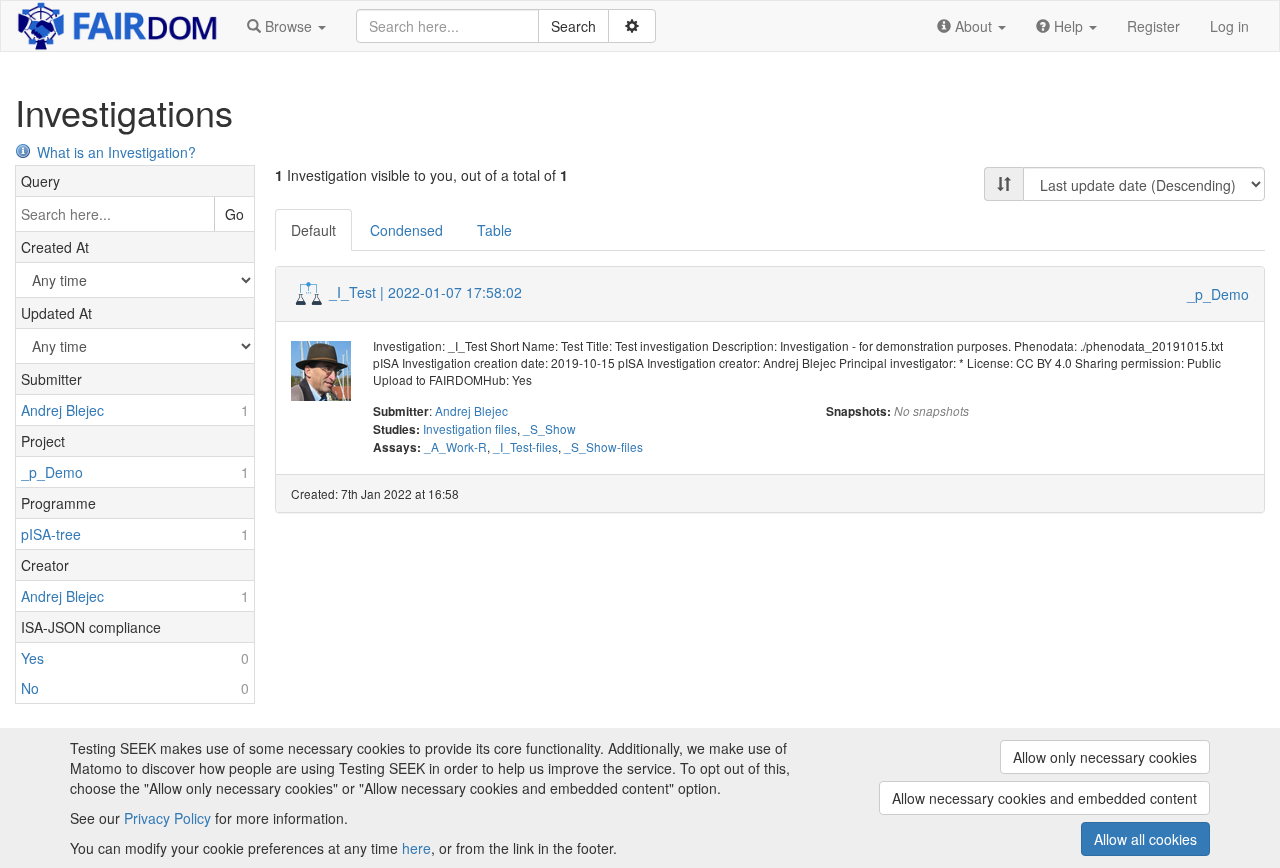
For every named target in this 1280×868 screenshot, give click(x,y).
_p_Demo (1218, 294)
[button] (286, 26)
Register (1153, 26)
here (416, 848)
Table (494, 230)
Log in (1229, 26)
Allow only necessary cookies (1105, 757)
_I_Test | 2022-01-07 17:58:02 (425, 292)
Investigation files (470, 428)
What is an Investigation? (116, 152)
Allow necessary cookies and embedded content (1044, 798)
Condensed (406, 230)
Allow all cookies (1145, 839)
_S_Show (549, 428)
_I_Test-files (525, 446)
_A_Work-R (455, 446)
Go (234, 214)
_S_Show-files (603, 446)
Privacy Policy (167, 818)
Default (313, 230)
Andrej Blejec (471, 410)
